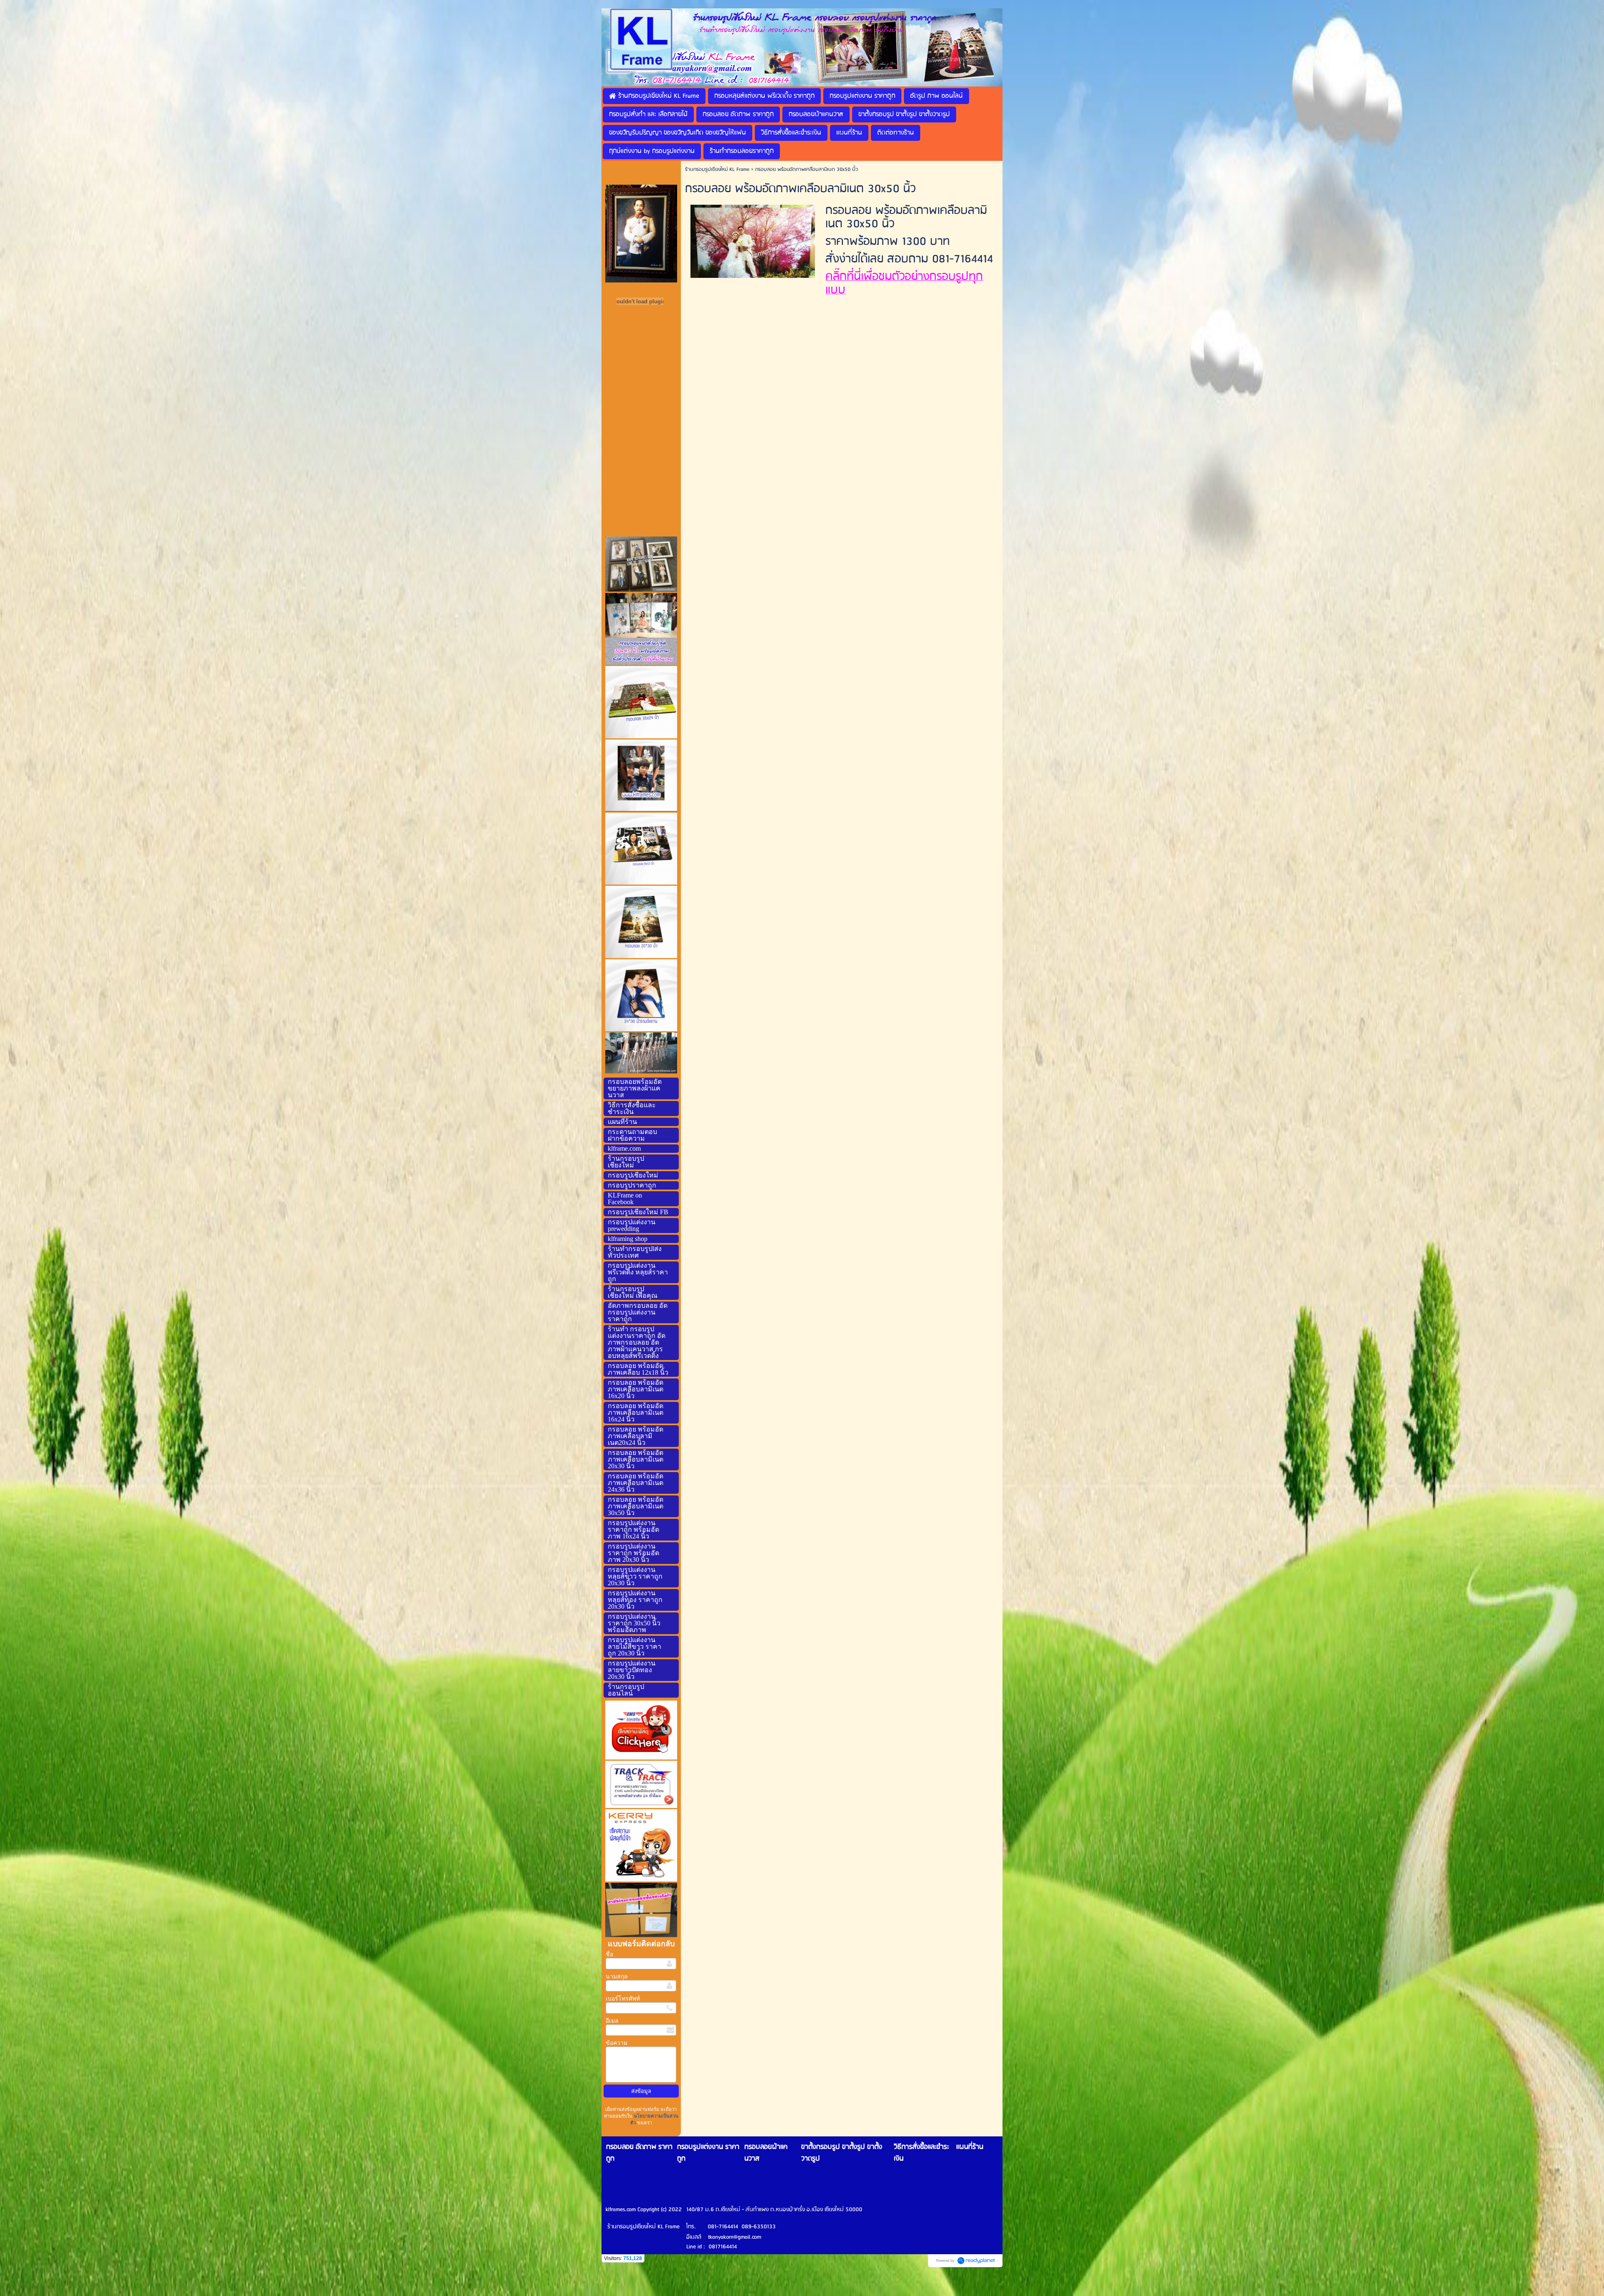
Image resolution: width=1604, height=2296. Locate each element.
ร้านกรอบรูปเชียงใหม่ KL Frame (717, 169)
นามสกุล (617, 1977)
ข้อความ (617, 2043)
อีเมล (612, 2021)
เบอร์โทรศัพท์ (623, 1999)
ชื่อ (609, 1954)
